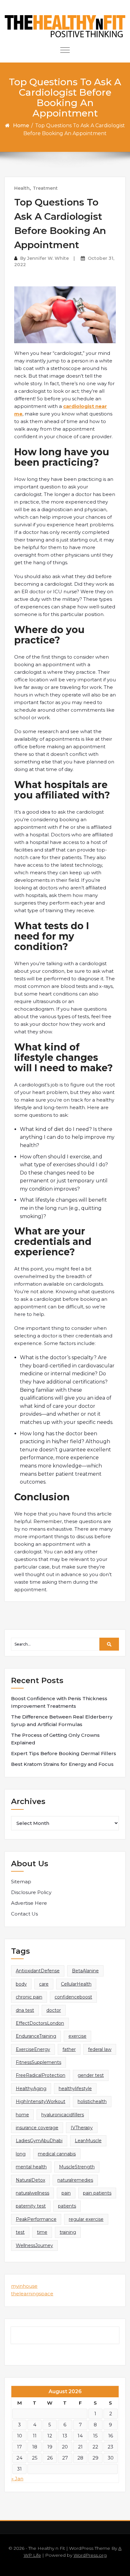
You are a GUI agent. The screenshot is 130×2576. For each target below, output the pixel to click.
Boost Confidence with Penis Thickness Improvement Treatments (59, 1702)
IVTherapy (82, 2128)
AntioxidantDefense (38, 1971)
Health (22, 188)
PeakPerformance (36, 2219)
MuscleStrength (77, 2167)
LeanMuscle (88, 2141)
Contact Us (24, 1914)
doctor (54, 2010)
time (42, 2232)
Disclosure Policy (31, 1892)
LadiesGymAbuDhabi (39, 2141)
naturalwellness (32, 2193)
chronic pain (29, 1997)
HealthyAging (31, 2089)
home (22, 2115)
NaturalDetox (30, 2180)
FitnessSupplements (38, 2062)
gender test (91, 2075)
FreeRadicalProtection (41, 2075)
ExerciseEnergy (33, 2049)
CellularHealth (76, 1984)
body (21, 1984)
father (69, 2049)
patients (67, 2206)
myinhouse (24, 2286)
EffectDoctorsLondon (40, 2023)
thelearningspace (32, 2294)
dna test (25, 2010)
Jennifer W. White (48, 258)
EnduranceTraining (36, 2036)
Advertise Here (29, 1903)
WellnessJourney (34, 2245)
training (68, 2232)
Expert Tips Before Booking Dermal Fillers (64, 1753)
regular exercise (86, 2219)
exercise (77, 2036)
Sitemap (21, 1882)
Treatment (45, 188)
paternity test (31, 2206)
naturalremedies (75, 2180)
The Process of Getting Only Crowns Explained (55, 1739)
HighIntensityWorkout (41, 2101)
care (44, 1984)
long (21, 2154)
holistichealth (92, 2101)
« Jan (17, 2479)
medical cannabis (57, 2154)
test (20, 2232)
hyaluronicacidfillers (63, 2115)
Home (21, 126)
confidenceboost (73, 1997)
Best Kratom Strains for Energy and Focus (62, 1764)
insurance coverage (37, 2128)
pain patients (97, 2193)
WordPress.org (90, 2555)
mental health (31, 2167)
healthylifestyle (75, 2089)
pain (66, 2193)
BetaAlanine (85, 1971)
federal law (100, 2049)
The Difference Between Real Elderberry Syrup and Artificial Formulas (62, 1721)
